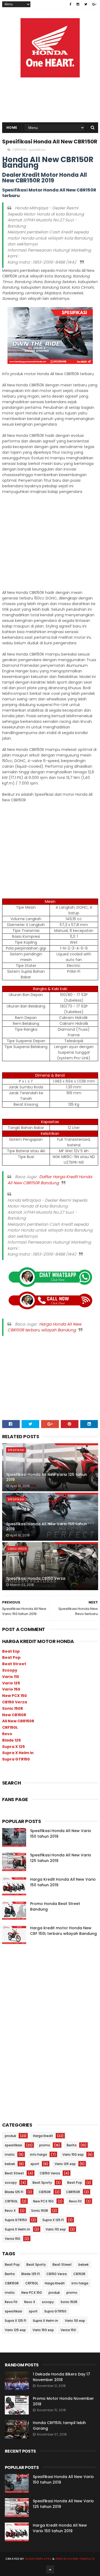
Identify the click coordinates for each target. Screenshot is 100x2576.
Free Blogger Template (75, 2559)
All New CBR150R (18, 1721)
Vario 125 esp (65, 2164)
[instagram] (78, 4)
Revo (7, 1734)
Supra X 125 (13, 1747)
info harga (39, 2154)
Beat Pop (11, 1657)
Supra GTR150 (16, 1759)
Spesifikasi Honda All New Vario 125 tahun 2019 (47, 1477)
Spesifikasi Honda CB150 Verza (36, 1578)
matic (10, 2154)
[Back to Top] (50, 2569)
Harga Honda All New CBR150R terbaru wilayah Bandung (44, 1327)
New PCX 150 (15, 1696)
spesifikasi (37, 150)
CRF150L (10, 1727)
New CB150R (14, 1715)
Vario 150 (11, 1689)
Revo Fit (75, 2201)
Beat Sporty (42, 2183)
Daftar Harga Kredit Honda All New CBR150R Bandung (50, 1180)
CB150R (45, 2192)
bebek (10, 2164)
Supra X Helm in (18, 1753)
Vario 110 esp (56, 2229)
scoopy (11, 2183)
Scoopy (10, 1670)
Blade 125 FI (14, 2192)
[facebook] (71, 4)
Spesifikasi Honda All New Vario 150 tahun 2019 (47, 1527)
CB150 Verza (17, 1549)
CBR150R (19, 150)
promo (45, 2145)
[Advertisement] (50, 80)
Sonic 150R (13, 1708)
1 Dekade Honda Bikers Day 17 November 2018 (61, 2377)
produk (10, 2136)
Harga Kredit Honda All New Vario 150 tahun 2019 (60, 2528)
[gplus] (94, 4)
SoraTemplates (38, 2559)
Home (12, 128)
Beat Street (14, 1664)
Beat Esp (11, 1651)
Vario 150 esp (73, 2154)
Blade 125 (11, 1740)
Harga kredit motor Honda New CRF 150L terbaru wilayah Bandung (63, 1931)
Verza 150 (13, 2239)
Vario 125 (11, 1683)
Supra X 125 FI (53, 2220)
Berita (72, 2145)
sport (35, 2164)
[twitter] (86, 4)
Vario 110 (11, 1677)
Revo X (10, 2211)
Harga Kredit (43, 2136)
